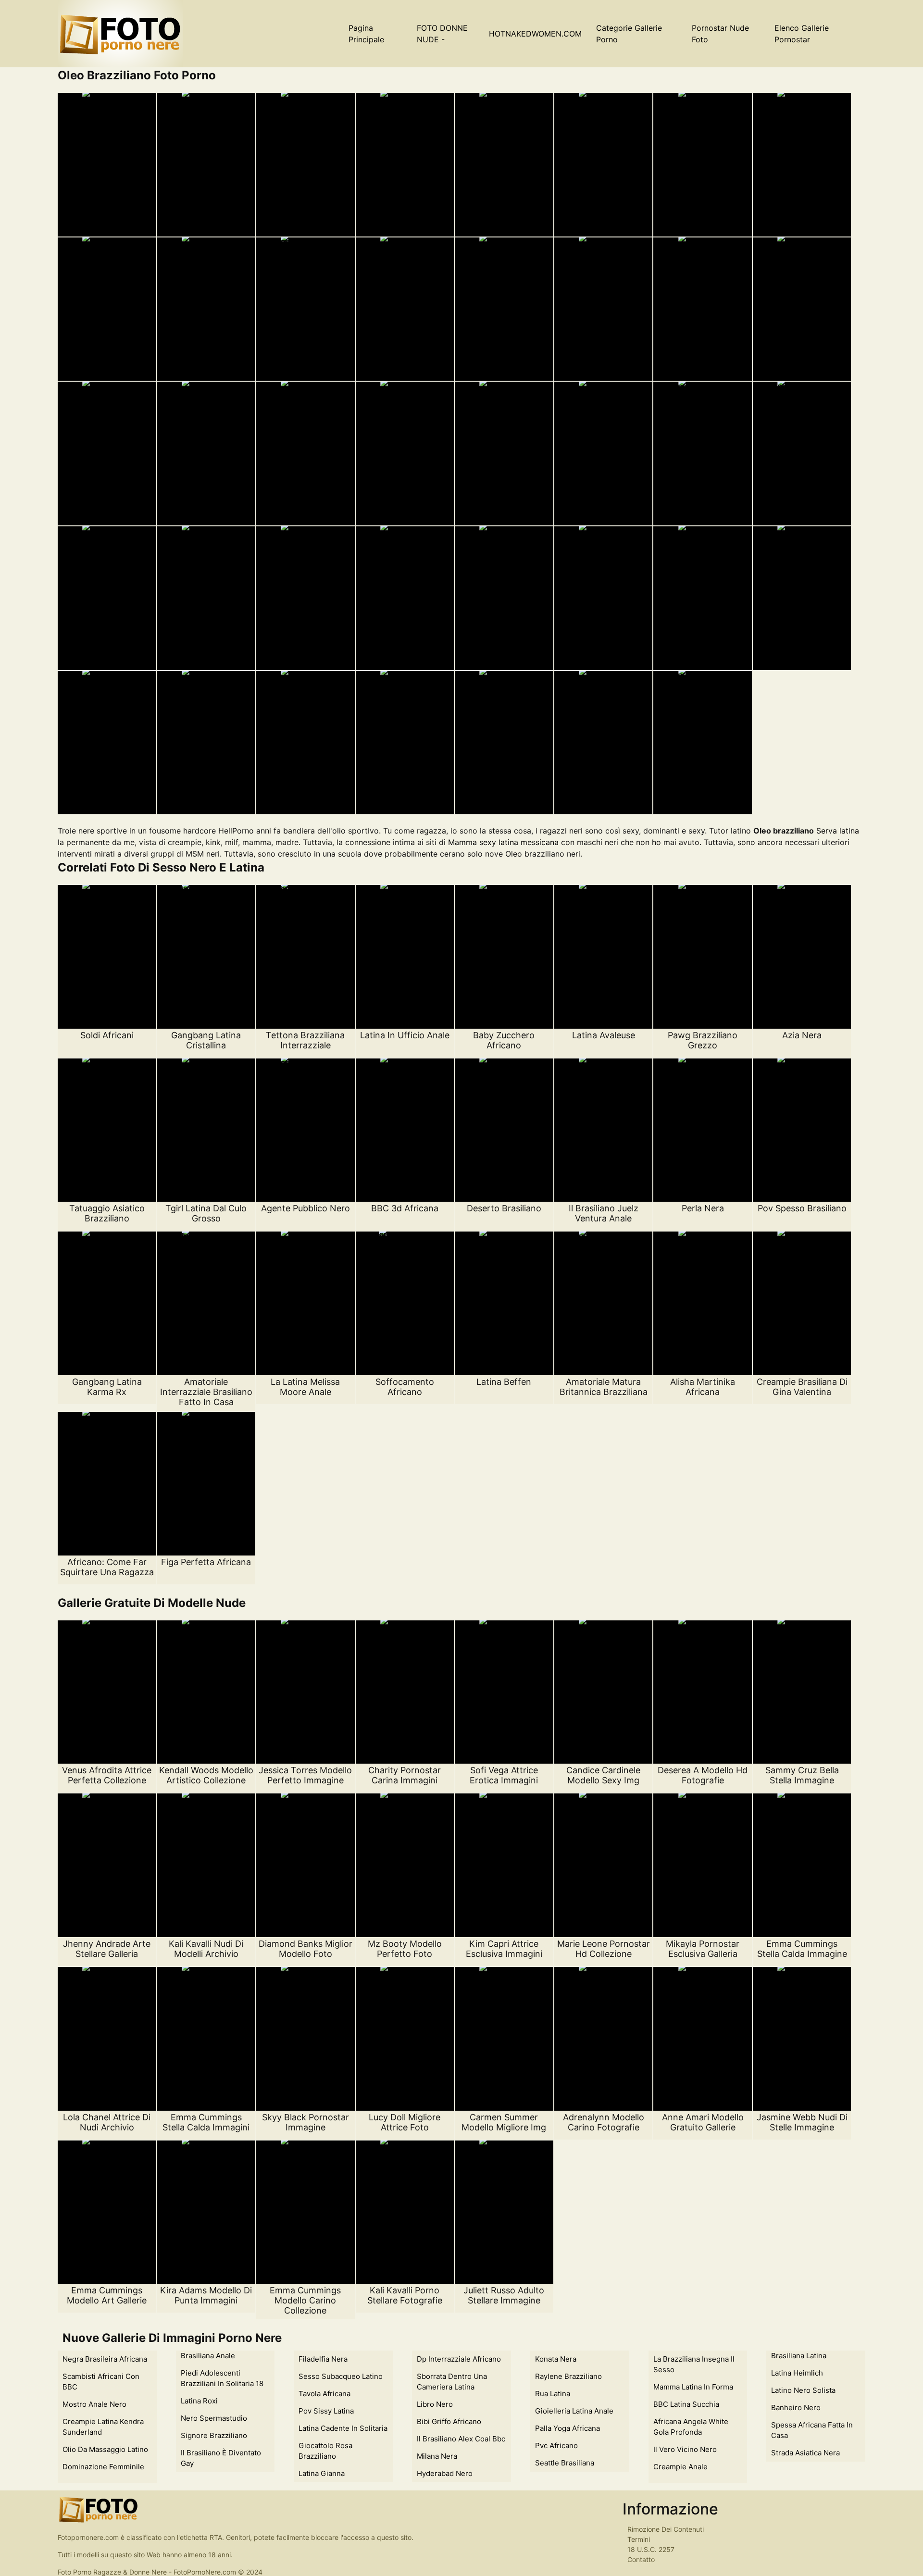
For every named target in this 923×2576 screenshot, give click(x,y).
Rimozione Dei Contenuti (666, 2529)
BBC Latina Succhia (686, 2404)
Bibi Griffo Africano (449, 2421)
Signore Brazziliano (214, 2435)
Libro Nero (435, 2404)
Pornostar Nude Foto (720, 34)
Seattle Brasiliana (565, 2463)
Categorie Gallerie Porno (629, 34)
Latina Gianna (322, 2473)
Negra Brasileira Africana (105, 2359)
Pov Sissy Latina (326, 2411)
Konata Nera (556, 2359)
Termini (639, 2539)
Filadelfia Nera (323, 2359)
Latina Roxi (199, 2401)
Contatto (641, 2559)
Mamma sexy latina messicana (503, 842)
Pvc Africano (556, 2445)
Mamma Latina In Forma (693, 2387)
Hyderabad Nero (445, 2473)
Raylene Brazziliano (568, 2376)
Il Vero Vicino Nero (685, 2449)
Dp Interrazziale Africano (459, 2359)
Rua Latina (553, 2394)
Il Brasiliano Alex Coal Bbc (461, 2439)
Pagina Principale (366, 34)
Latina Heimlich (797, 2373)
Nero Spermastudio (214, 2418)
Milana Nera (437, 2456)
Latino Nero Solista (803, 2390)
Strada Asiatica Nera (805, 2453)
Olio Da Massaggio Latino (105, 2449)
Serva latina (838, 831)
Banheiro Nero (796, 2408)
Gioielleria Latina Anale (574, 2411)
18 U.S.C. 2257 (651, 2549)
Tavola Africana (324, 2394)
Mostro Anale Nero (94, 2404)
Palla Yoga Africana (568, 2428)
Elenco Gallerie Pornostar (802, 34)
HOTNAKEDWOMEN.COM (535, 34)
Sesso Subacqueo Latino (341, 2376)
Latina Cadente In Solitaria (343, 2428)
